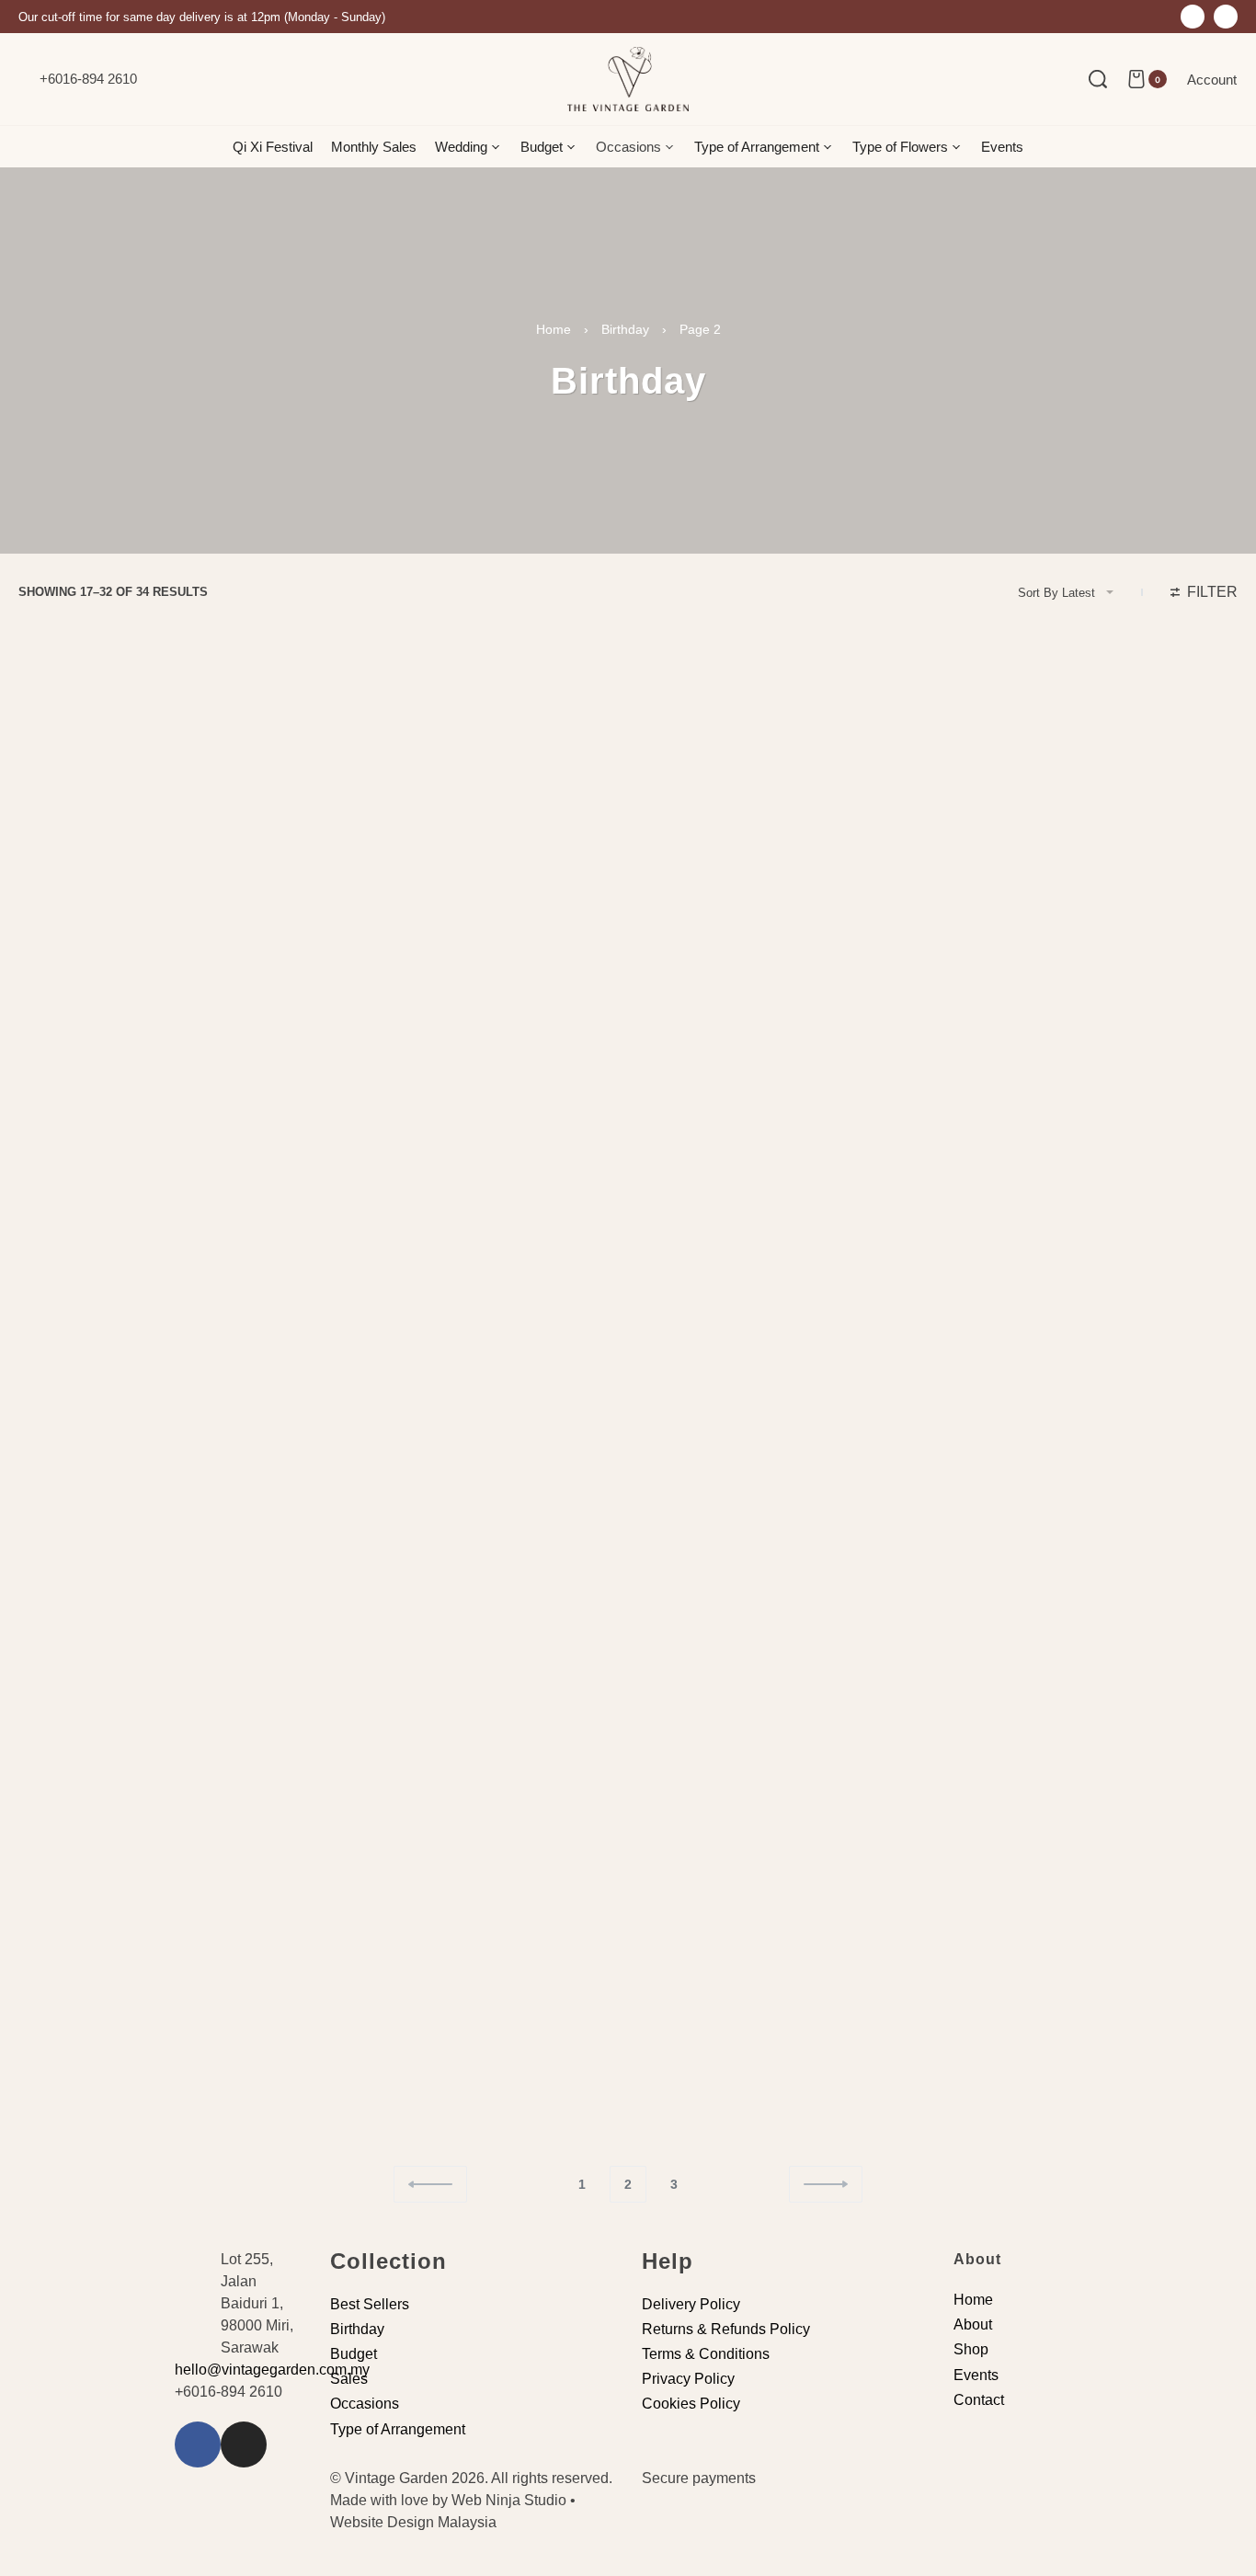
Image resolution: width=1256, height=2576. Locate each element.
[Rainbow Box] (473, 1585)
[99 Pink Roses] (1092, 1212)
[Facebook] (1193, 17)
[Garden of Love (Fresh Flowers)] (783, 1585)
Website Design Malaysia (413, 2522)
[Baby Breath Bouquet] (783, 1959)
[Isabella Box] (1092, 1959)
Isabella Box (988, 2119)
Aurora (46, 2119)
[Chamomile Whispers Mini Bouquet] (783, 837)
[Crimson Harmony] (164, 1585)
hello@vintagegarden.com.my (272, 2370)
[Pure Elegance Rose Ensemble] (473, 1212)
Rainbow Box (374, 1745)
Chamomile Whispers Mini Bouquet (744, 997)
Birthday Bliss (684, 1371)
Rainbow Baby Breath (397, 2119)
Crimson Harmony (77, 1745)
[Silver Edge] (164, 837)
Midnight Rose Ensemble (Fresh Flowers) (141, 1371)
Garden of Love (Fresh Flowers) (734, 1745)
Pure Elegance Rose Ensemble (419, 1371)
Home (554, 329)
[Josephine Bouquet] (1092, 1585)
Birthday (625, 329)
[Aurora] (164, 1959)
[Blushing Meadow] (473, 837)
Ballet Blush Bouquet (1013, 997)
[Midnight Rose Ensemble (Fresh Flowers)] (164, 1212)
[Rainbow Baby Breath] (473, 1959)
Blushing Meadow (386, 997)
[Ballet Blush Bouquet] (1092, 837)
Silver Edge (58, 997)
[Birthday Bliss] (783, 1212)
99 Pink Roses (993, 1371)
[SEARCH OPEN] (1098, 79)
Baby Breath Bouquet (705, 2119)
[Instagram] (1226, 17)
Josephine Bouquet (1006, 1745)
